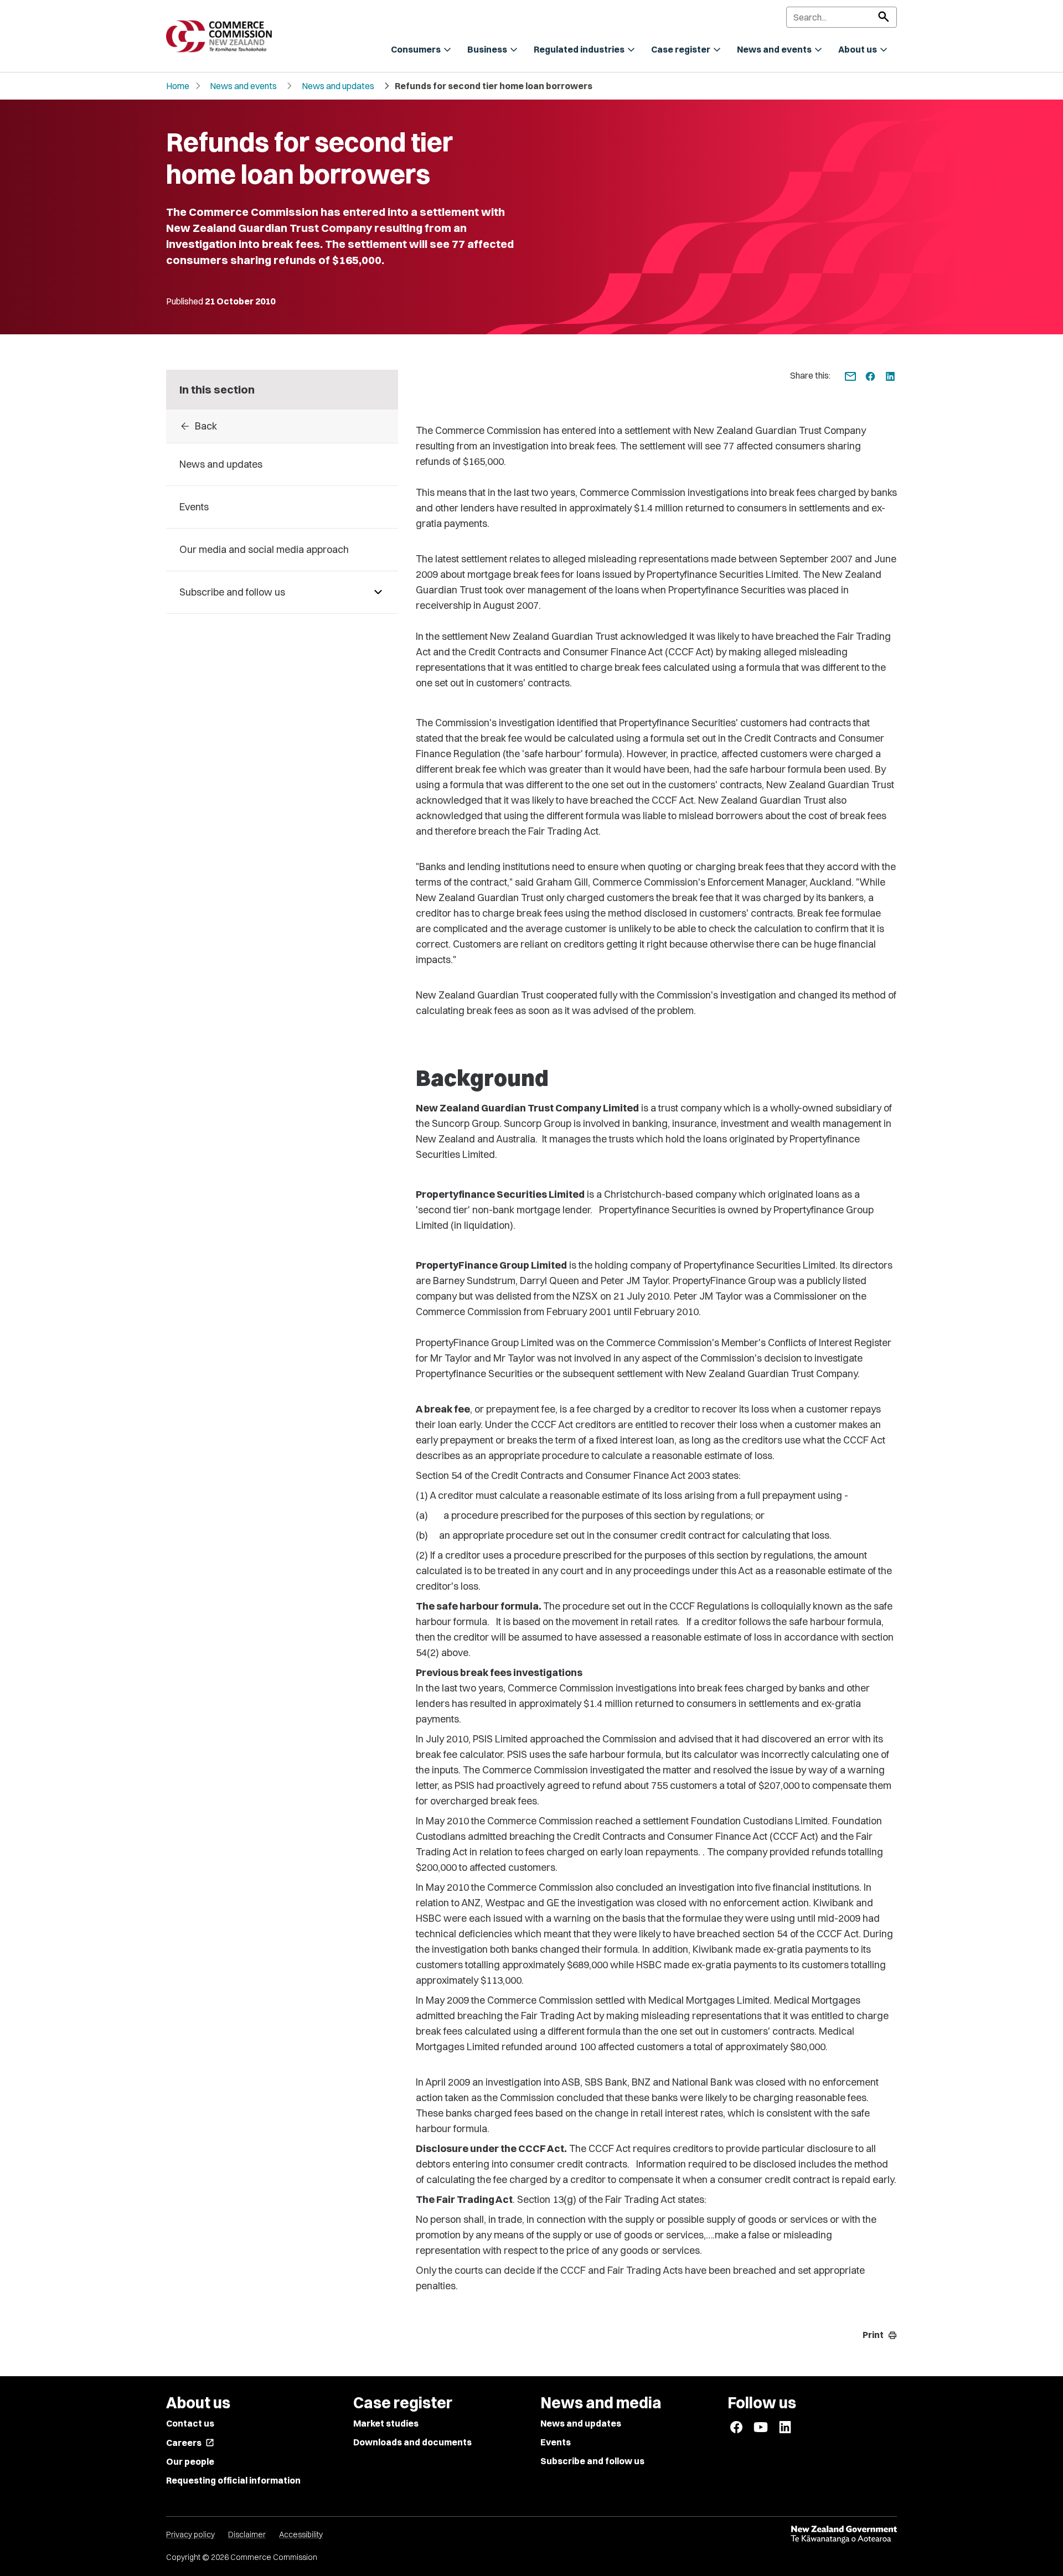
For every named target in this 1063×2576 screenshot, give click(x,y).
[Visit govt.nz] (844, 2534)
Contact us (190, 2423)
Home (178, 86)
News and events (243, 86)
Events (556, 2442)
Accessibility (301, 2534)
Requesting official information (233, 2480)
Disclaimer (247, 2534)
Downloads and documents (412, 2442)
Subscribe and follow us (592, 2461)
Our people (190, 2461)
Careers (190, 2443)
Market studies (386, 2423)
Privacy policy (190, 2534)
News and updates (338, 86)
